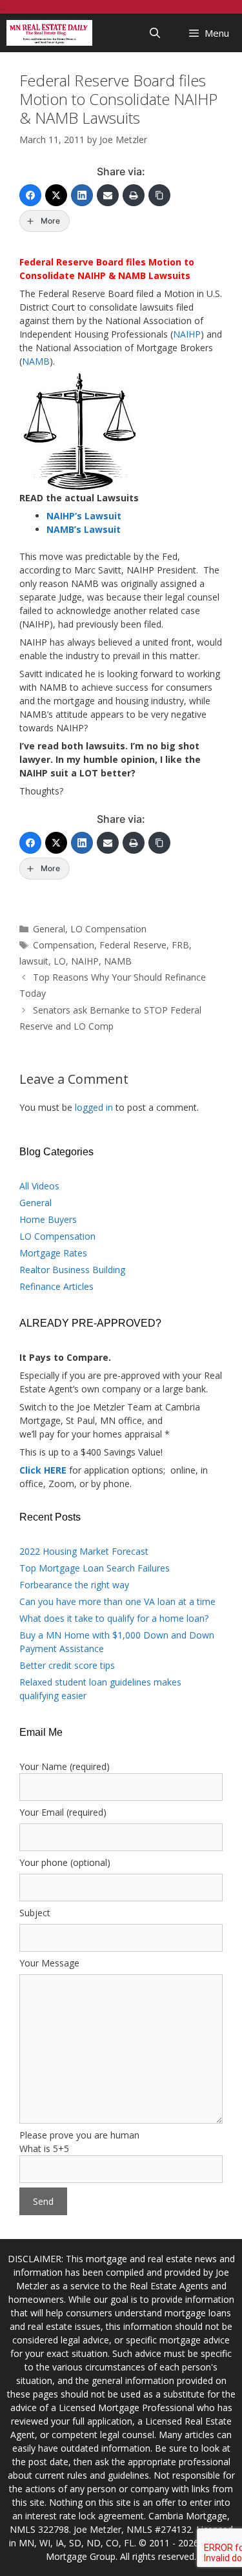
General (49, 929)
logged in (94, 1107)
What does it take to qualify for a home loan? (114, 1618)
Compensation (64, 945)
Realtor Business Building (72, 1270)
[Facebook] (30, 195)
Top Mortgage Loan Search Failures (95, 1568)
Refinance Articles (56, 1286)
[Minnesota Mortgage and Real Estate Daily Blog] (49, 33)
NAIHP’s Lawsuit (84, 516)
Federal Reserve (133, 945)
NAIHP (187, 334)
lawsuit (34, 961)
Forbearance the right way (74, 1585)
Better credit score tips (67, 1665)
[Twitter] (56, 195)
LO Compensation (108, 929)
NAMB (36, 361)
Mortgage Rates (53, 1253)
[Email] (108, 195)
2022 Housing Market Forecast (84, 1551)
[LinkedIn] (82, 195)
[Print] (134, 195)
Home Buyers (48, 1219)
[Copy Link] (159, 195)
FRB (180, 945)
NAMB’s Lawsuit (84, 529)
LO (60, 961)
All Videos (39, 1186)
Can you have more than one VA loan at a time (117, 1601)
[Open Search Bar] (155, 33)
